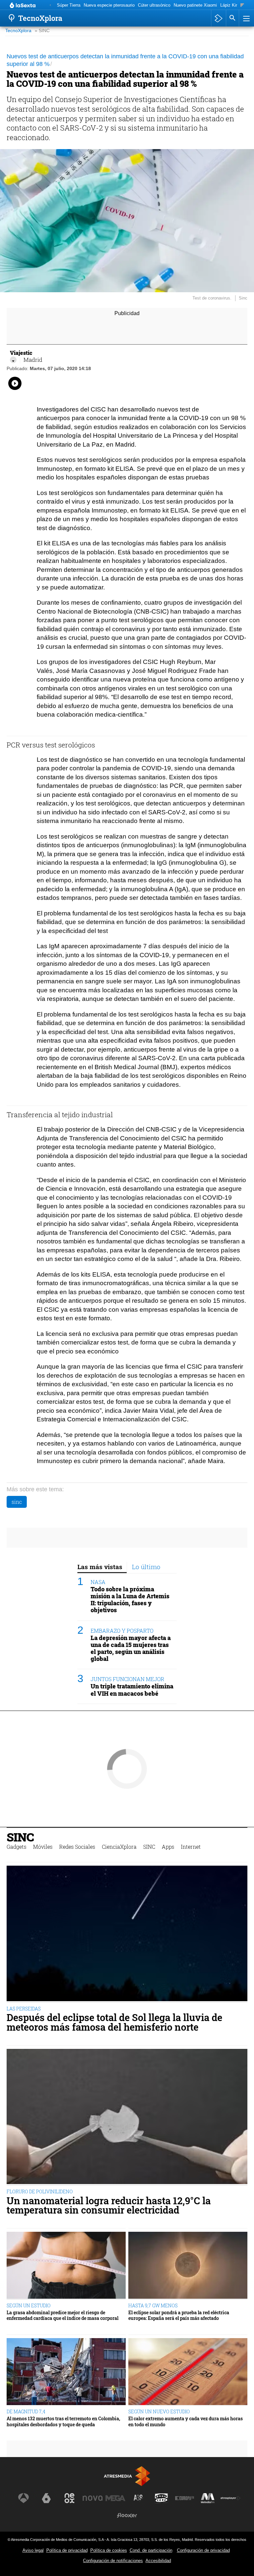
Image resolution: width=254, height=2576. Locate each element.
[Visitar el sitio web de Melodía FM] (208, 2498)
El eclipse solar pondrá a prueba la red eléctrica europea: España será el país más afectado (179, 2315)
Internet (191, 1847)
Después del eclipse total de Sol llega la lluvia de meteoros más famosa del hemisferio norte (114, 2022)
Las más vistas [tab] (100, 1567)
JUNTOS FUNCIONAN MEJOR (127, 1679)
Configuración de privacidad (203, 2550)
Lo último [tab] (146, 1567)
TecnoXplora (18, 31)
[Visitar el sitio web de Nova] (93, 2498)
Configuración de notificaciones (113, 2561)
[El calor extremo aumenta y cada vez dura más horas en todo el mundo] (188, 2372)
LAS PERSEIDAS (24, 2009)
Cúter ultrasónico (154, 5)
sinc (17, 1502)
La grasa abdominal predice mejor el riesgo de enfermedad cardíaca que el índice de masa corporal (63, 2315)
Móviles (43, 1847)
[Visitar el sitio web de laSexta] (46, 2498)
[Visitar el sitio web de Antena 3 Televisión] (23, 2498)
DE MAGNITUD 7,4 (26, 2412)
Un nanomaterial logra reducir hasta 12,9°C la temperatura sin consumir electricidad (109, 2206)
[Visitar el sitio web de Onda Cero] (161, 2498)
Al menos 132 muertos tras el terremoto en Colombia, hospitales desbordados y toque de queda (63, 2421)
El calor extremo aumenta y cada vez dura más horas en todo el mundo (186, 2421)
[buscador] (233, 18)
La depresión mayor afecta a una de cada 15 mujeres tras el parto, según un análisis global (131, 1648)
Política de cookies (109, 2550)
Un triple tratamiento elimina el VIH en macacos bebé (132, 1690)
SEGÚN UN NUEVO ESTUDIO (159, 2412)
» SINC (42, 31)
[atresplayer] (218, 18)
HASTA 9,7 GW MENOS (153, 2305)
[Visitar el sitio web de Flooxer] (127, 2515)
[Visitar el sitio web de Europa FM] (185, 2498)
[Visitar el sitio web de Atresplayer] (231, 2498)
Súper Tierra (69, 5)
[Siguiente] (242, 5)
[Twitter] (13, 360)
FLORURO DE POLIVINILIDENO (40, 2192)
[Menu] (246, 18)
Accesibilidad (158, 2561)
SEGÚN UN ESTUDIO (29, 2305)
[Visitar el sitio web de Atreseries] (139, 2498)
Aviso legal (33, 2550)
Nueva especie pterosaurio (109, 5)
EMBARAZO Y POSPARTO (122, 1631)
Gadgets (17, 1847)
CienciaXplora (119, 1847)
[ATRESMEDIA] (127, 2476)
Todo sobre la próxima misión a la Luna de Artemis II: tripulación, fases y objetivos (130, 1600)
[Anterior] (50, 5)
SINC (20, 1837)
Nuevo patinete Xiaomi (195, 5)
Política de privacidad (67, 2550)
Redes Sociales (77, 1847)
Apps (168, 1847)
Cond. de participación (151, 2550)
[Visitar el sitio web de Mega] (115, 2498)
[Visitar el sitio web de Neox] (69, 2498)
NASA (98, 1582)
